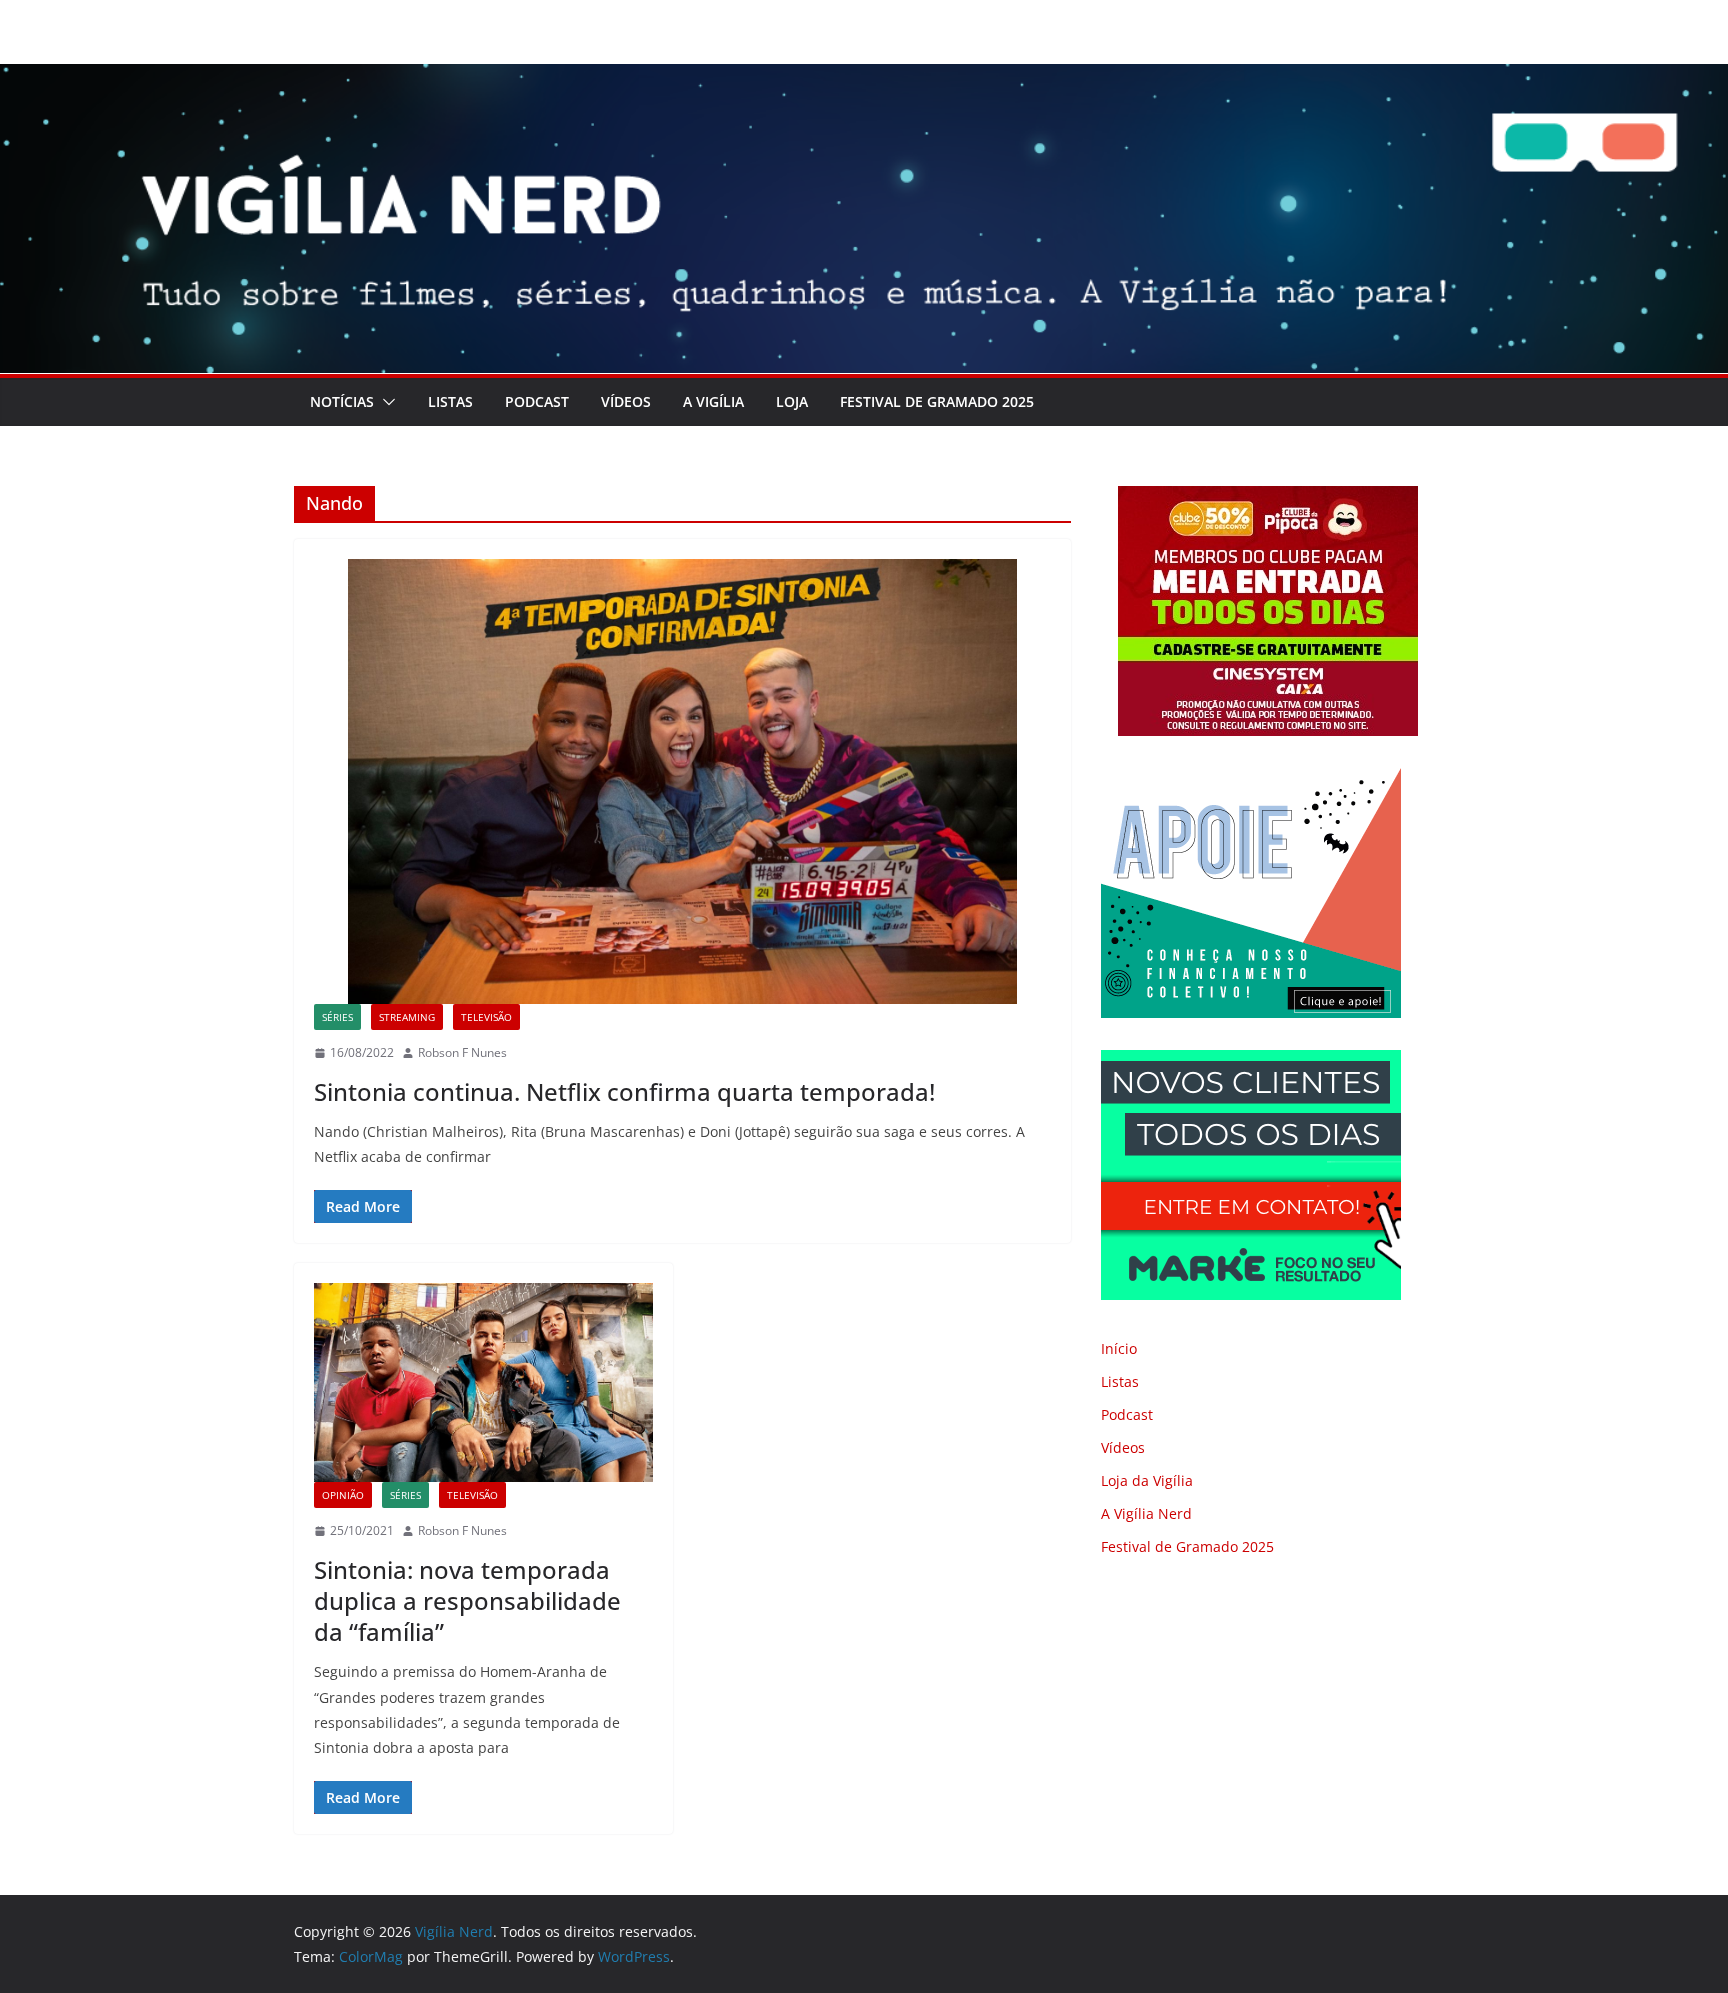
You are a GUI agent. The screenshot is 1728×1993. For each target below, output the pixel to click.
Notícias (342, 401)
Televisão (486, 1017)
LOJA (792, 401)
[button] (385, 402)
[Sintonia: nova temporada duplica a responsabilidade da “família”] (483, 1382)
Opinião (343, 1495)
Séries (337, 1017)
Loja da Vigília (1147, 1480)
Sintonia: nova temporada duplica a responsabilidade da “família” (467, 1600)
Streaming (407, 1017)
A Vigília (713, 401)
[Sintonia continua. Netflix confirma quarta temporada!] (682, 781)
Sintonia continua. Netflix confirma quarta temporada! (624, 1091)
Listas (450, 401)
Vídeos (626, 401)
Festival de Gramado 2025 (937, 401)
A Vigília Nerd (1146, 1513)
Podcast (537, 401)
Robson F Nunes (462, 1052)
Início (1119, 1348)
